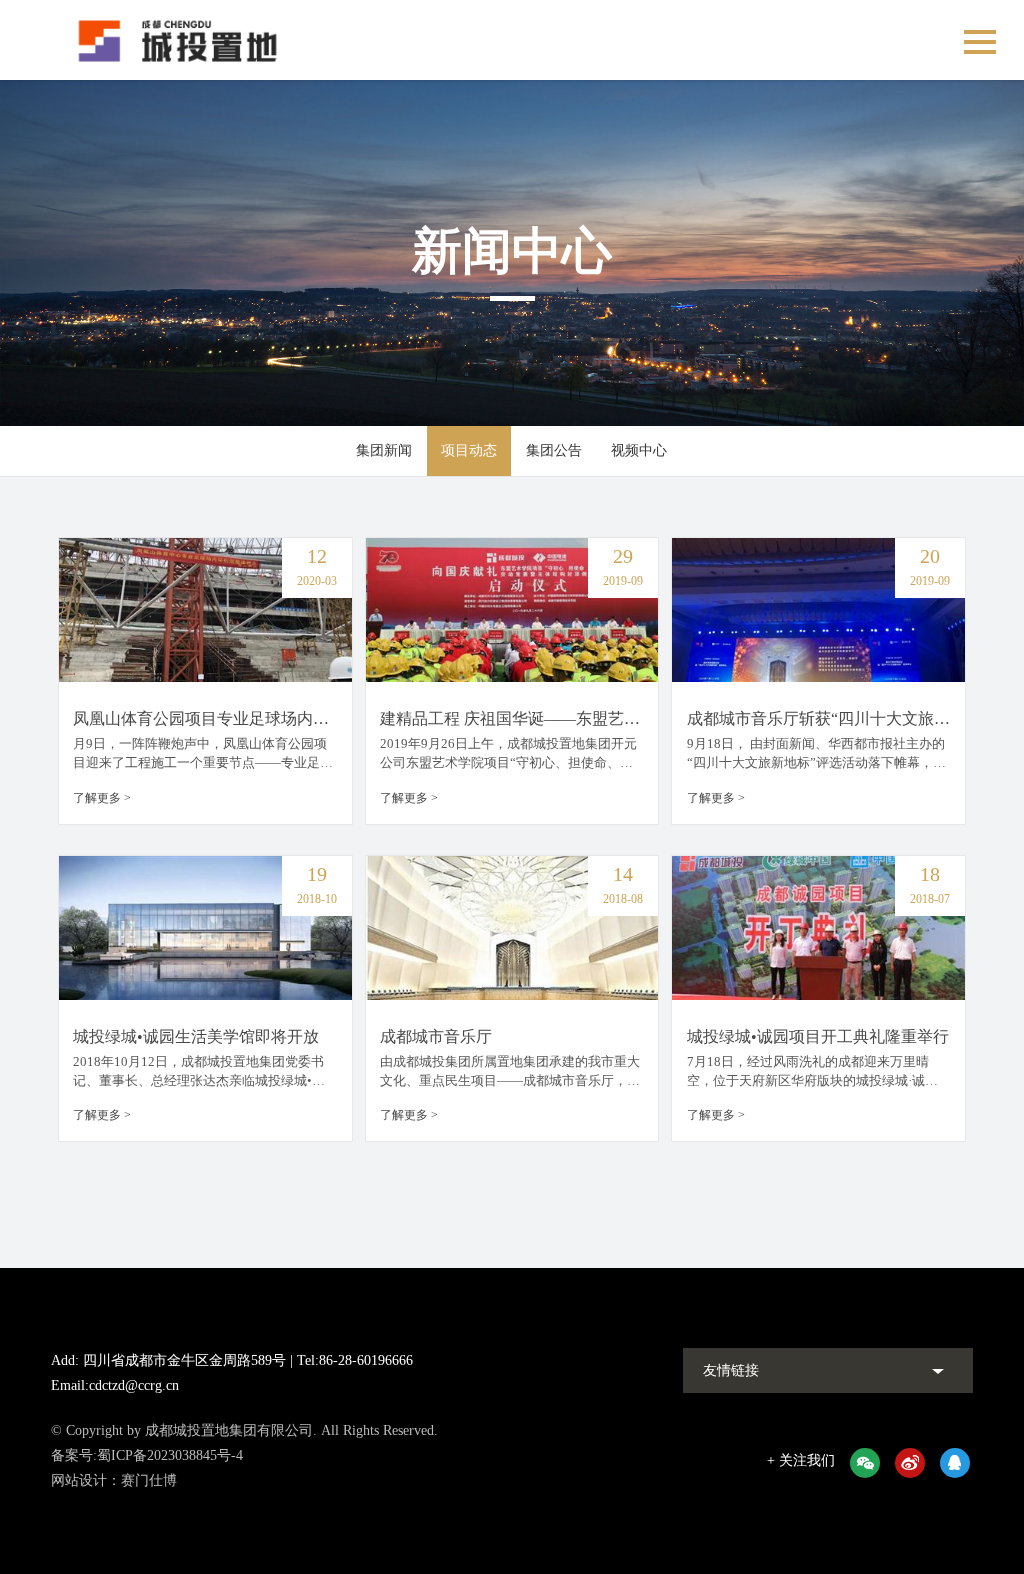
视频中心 (639, 450)
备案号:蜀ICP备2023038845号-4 (147, 1455)
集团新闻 (384, 450)
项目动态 (469, 450)
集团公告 (554, 450)
